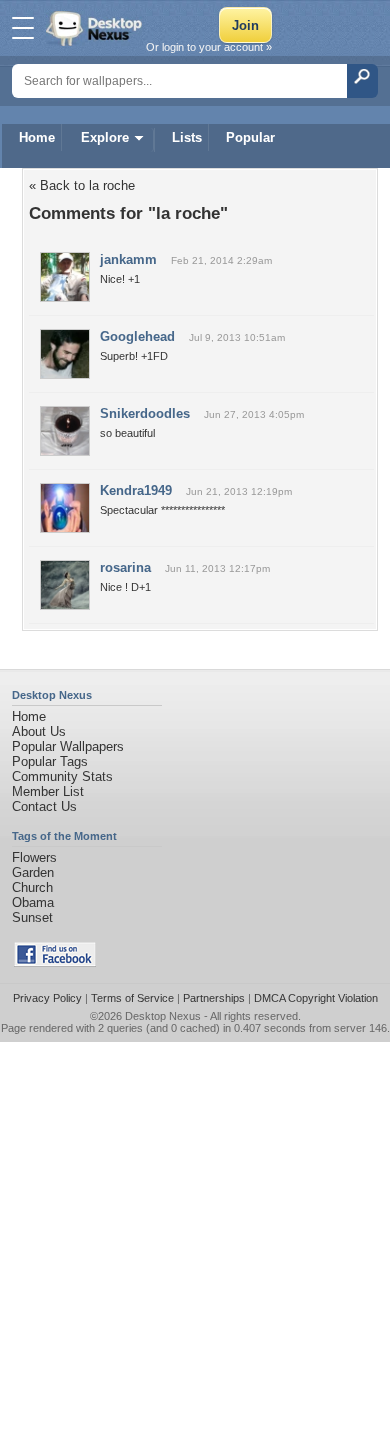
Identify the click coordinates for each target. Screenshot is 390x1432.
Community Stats (62, 776)
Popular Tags (50, 761)
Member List (48, 791)
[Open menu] (23, 28)
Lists (187, 137)
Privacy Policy (47, 998)
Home (37, 137)
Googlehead (137, 336)
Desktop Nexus (163, 1016)
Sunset (32, 917)
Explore (105, 137)
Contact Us (44, 806)
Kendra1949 (136, 490)
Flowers (34, 857)
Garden (33, 872)
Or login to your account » (209, 47)
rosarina (125, 567)
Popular (250, 137)
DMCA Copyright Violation (316, 998)
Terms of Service (132, 998)
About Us (39, 731)
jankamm (128, 259)
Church (32, 887)
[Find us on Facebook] (55, 962)
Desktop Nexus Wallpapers (96, 28)
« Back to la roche (82, 185)
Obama (33, 902)
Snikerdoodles (145, 413)
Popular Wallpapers (68, 746)
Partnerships (214, 998)
